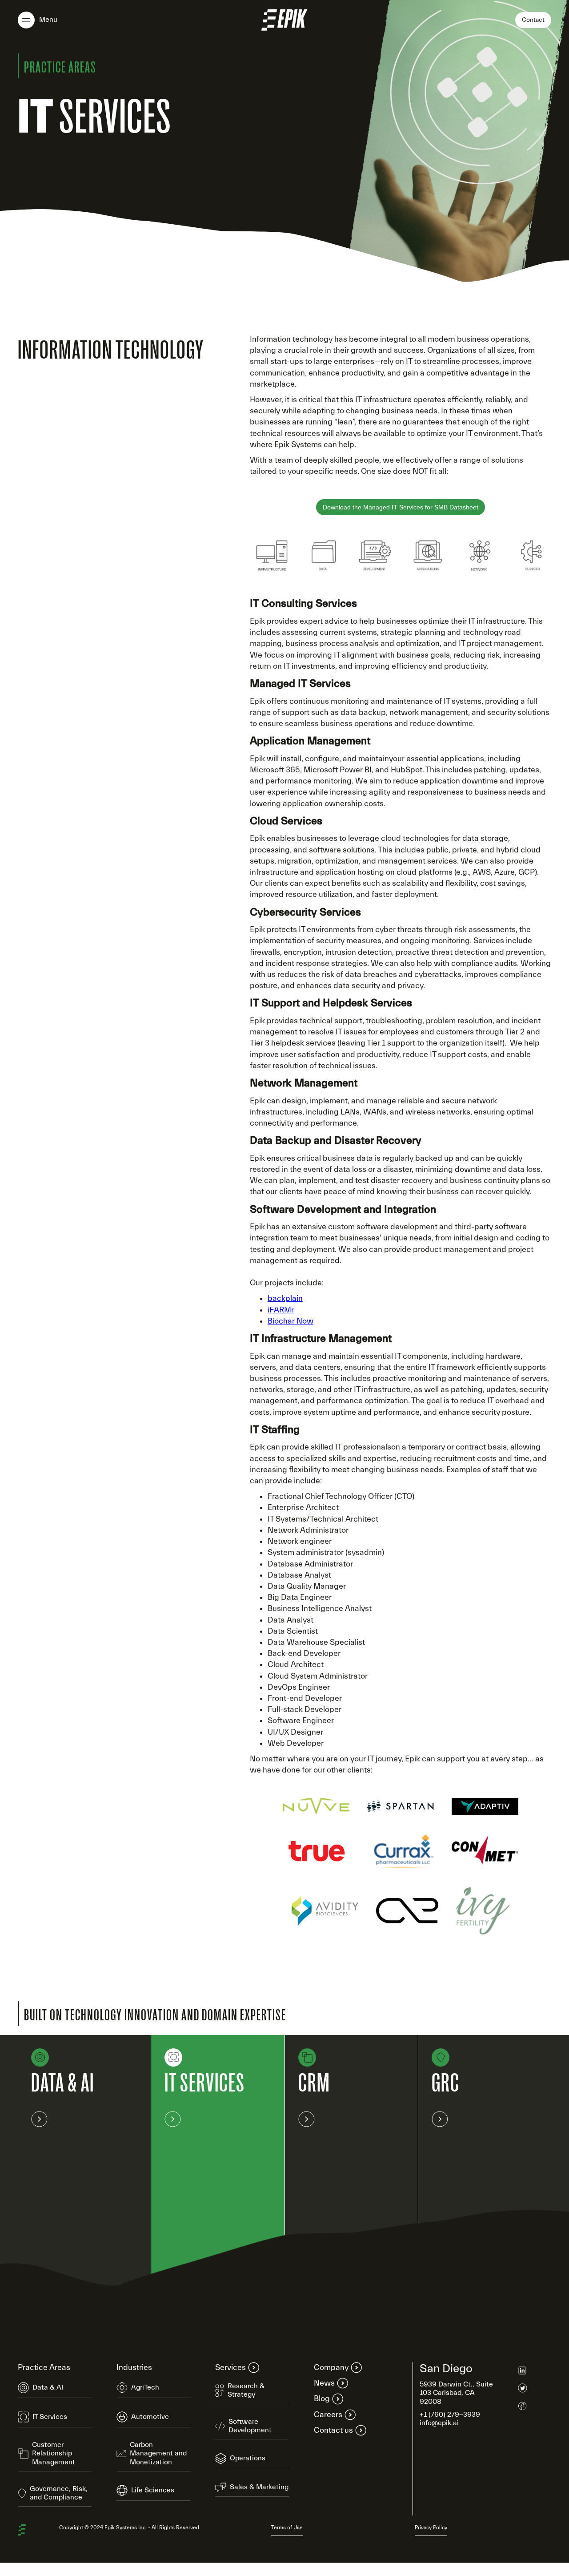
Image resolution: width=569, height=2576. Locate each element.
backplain (285, 1298)
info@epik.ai (439, 2423)
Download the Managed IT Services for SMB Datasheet (401, 507)
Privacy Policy (431, 2528)
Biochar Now (291, 1321)
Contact (533, 20)
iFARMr (281, 1310)
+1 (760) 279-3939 (450, 2414)
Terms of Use (287, 2528)
